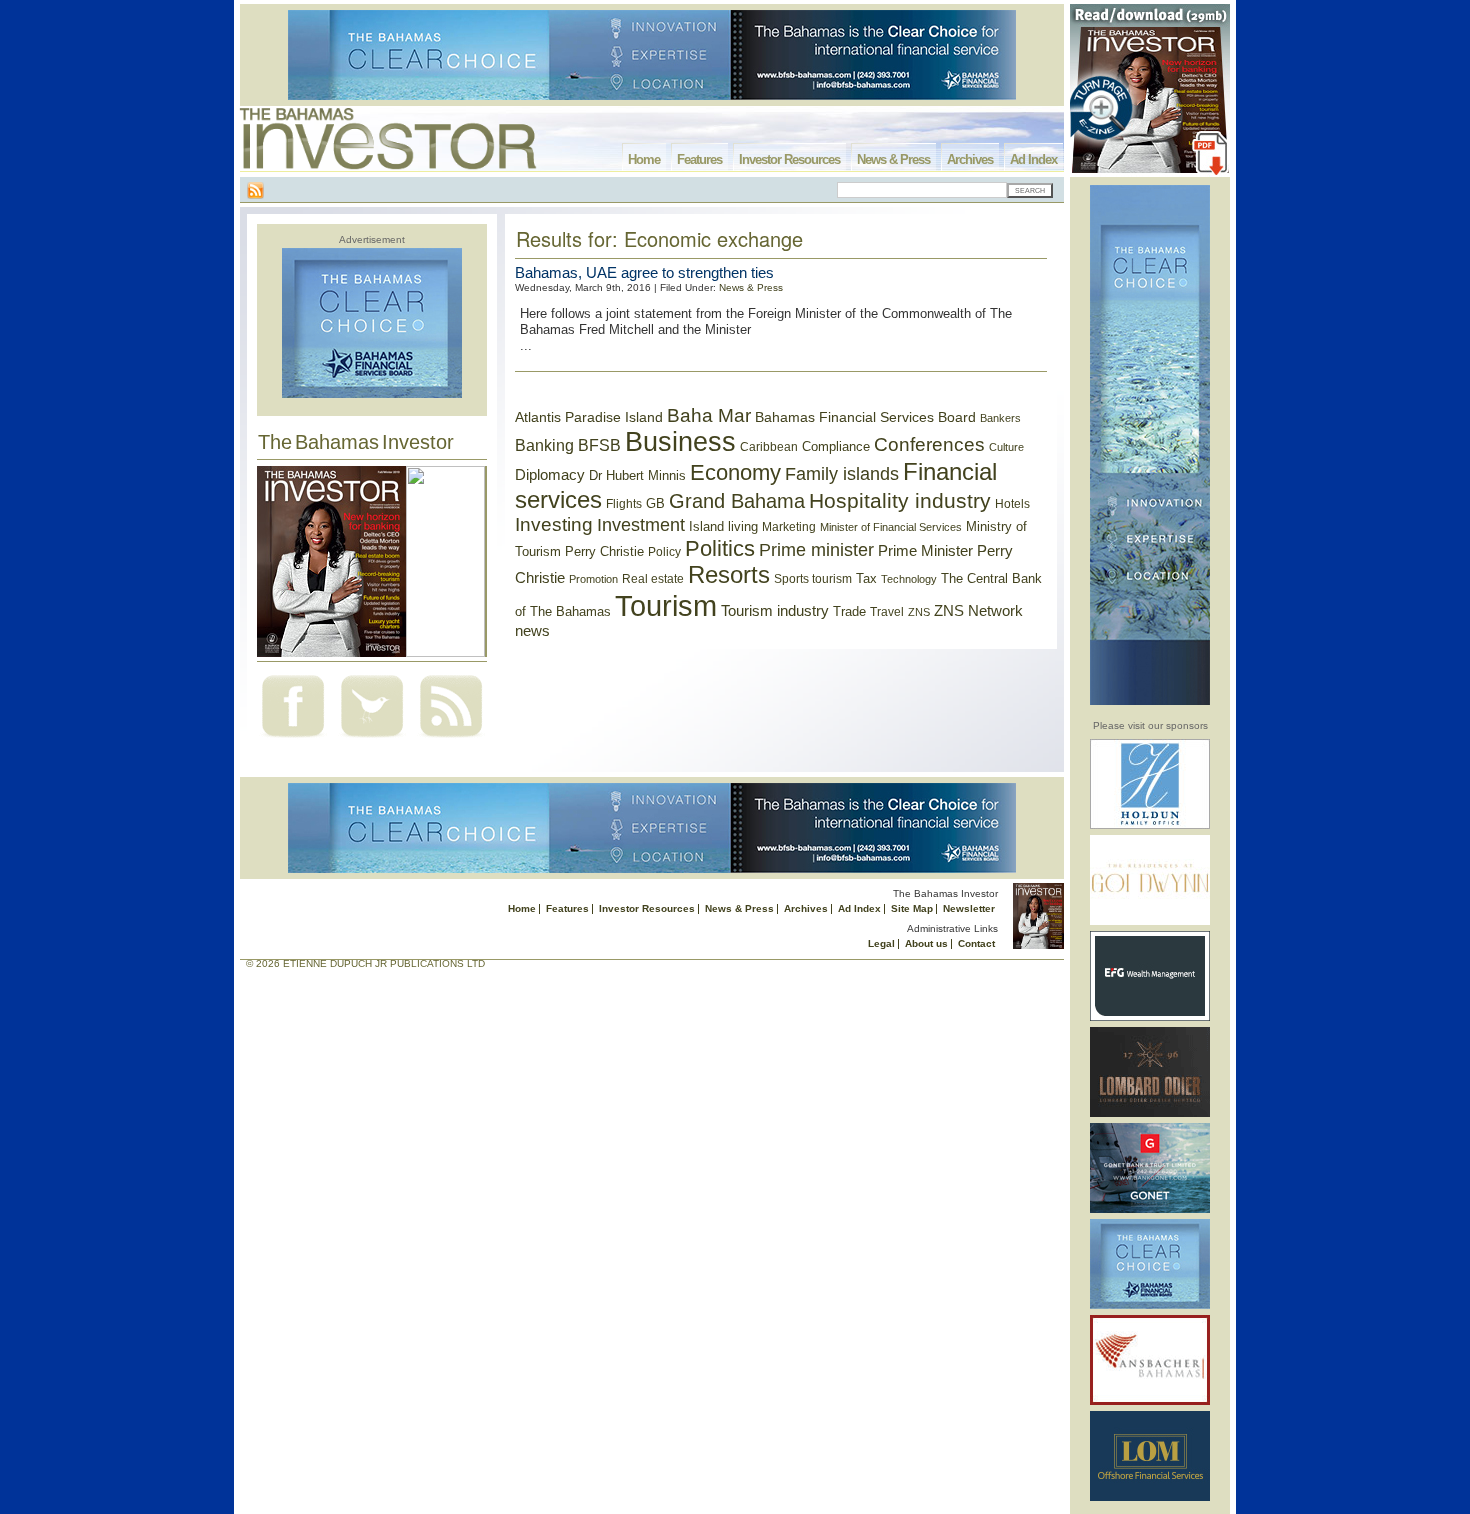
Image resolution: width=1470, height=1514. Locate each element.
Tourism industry (775, 611)
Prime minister (816, 549)
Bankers (1000, 418)
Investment (641, 525)
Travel (887, 612)
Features (699, 159)
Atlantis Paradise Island (589, 417)
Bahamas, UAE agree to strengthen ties (644, 272)
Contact (976, 943)
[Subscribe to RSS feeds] (451, 739)
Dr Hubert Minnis (637, 475)
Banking (544, 445)
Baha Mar (709, 415)
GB (655, 503)
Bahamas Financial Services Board (865, 417)
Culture (1006, 447)
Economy (735, 472)
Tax (866, 578)
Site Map (912, 908)
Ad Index (1033, 159)
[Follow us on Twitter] (372, 739)
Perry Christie (604, 551)
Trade (849, 611)
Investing (554, 524)
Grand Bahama (737, 501)
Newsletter (969, 908)
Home (644, 159)
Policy (664, 552)
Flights (624, 504)
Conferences (929, 444)
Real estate (653, 579)
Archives (970, 159)
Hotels (1012, 503)
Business (680, 442)
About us (926, 943)
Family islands (842, 474)
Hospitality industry (900, 500)
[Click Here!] (1150, 825)
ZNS (919, 612)
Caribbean (769, 447)
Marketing (789, 527)
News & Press (893, 159)
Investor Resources (789, 159)
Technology (909, 579)
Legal (881, 943)
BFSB (599, 445)
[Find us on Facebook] (293, 739)
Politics (720, 548)
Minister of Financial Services (891, 527)
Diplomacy (550, 475)
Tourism (666, 605)
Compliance (836, 446)
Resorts (729, 575)
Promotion (593, 579)
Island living (723, 526)
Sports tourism (813, 579)
